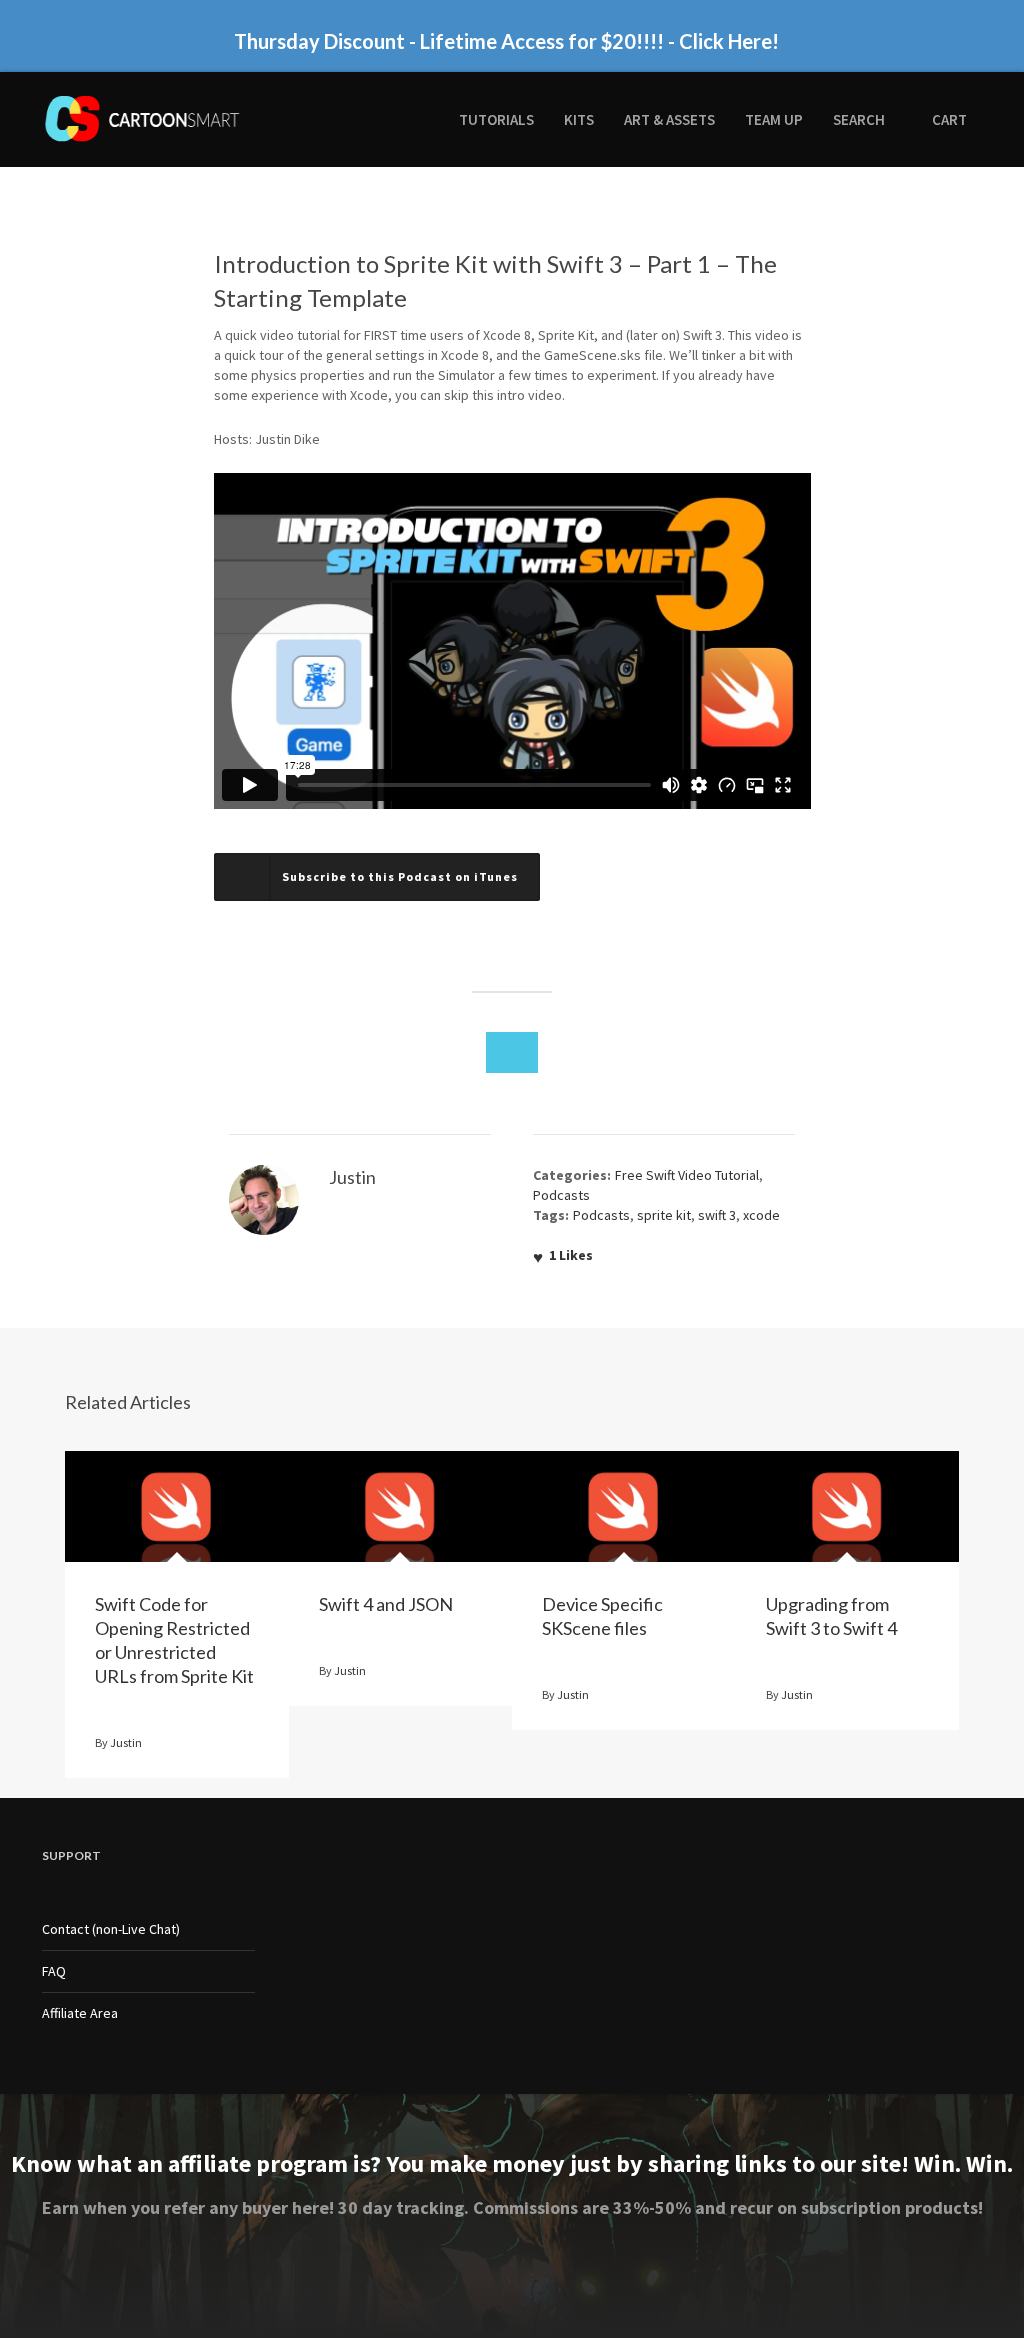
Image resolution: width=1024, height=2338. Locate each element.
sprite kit (664, 1215)
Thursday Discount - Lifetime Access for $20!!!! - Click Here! (506, 40)
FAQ (54, 1971)
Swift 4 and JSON (386, 1604)
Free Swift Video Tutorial (687, 1175)
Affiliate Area (80, 2013)
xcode (761, 1215)
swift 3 (717, 1215)
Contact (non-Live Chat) (111, 1929)
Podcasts (561, 1195)
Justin (126, 1742)
